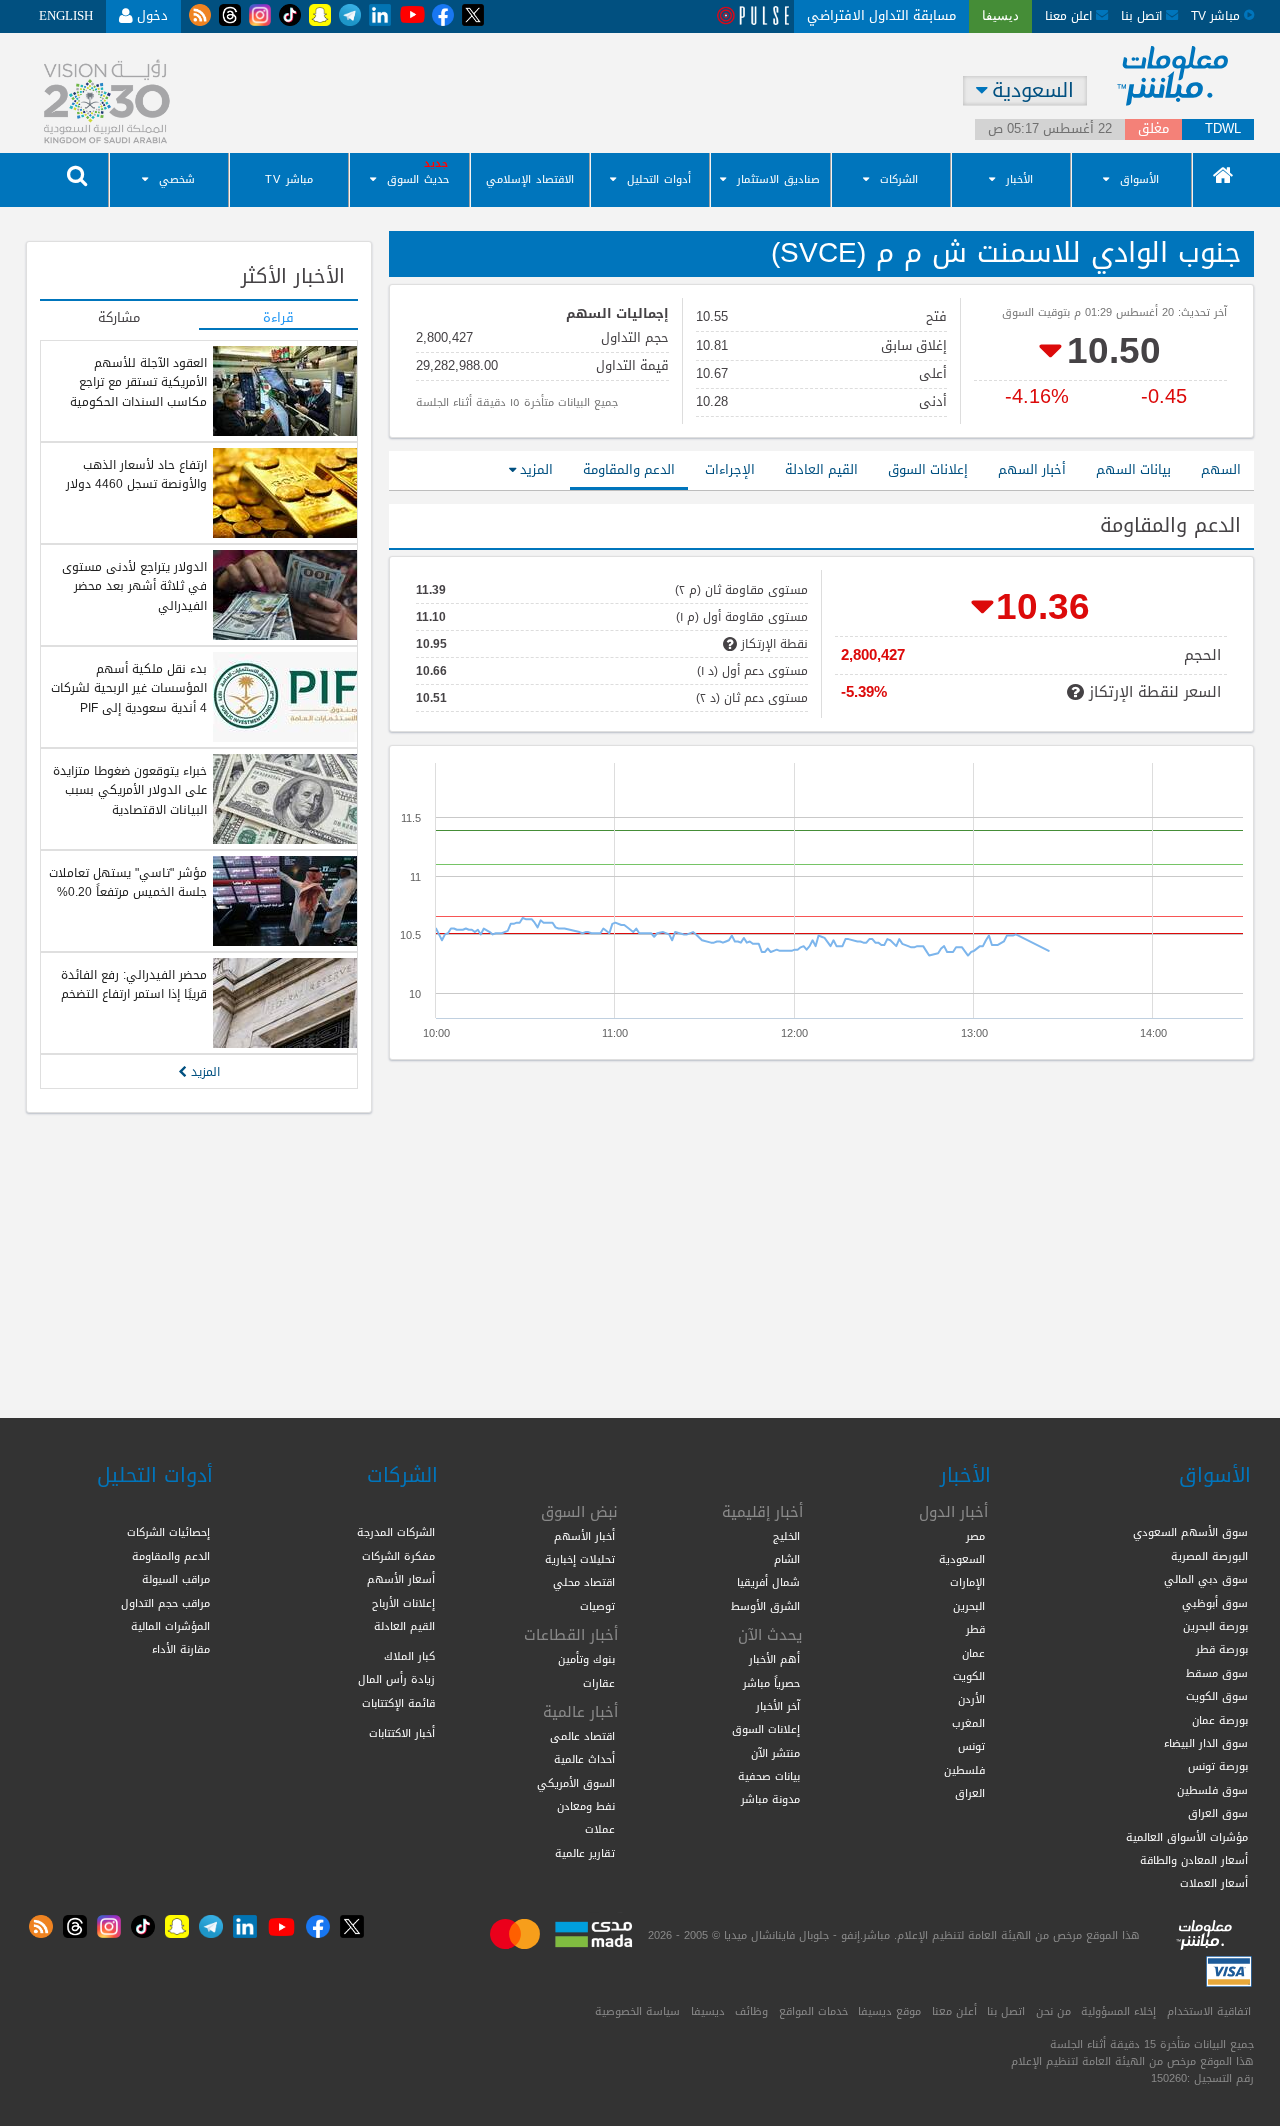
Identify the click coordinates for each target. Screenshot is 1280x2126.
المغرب (968, 1723)
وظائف (751, 2011)
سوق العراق (1218, 1813)
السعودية (962, 1559)
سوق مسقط (1217, 1673)
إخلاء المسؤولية (1118, 2011)
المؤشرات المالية (170, 1626)
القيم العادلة (404, 1626)
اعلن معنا (1070, 15)
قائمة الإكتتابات (398, 1703)
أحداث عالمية (584, 1759)
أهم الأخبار (774, 1659)
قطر (975, 1629)
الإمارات (967, 1582)
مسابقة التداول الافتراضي (881, 15)
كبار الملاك (409, 1656)
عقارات (599, 1683)
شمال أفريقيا (768, 1582)
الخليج (786, 1536)
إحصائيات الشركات (168, 1532)
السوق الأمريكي (576, 1783)
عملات (600, 1829)
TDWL (1223, 129)
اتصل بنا (1143, 15)
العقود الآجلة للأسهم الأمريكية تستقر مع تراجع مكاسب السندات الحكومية (138, 382)
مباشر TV (289, 179)
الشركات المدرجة (396, 1532)
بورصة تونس (1218, 1766)
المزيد (534, 469)
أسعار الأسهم (401, 1579)
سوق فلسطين (1212, 1790)
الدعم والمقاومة (171, 1556)
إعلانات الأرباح (403, 1603)
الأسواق (1139, 179)
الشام (787, 1559)
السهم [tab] (1221, 469)
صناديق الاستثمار (778, 179)
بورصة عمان (1220, 1720)
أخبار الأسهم (584, 1536)
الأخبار (1019, 179)
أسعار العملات (1214, 1883)
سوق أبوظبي (1215, 1603)
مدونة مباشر (770, 1799)
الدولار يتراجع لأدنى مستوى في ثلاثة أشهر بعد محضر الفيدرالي (134, 586)
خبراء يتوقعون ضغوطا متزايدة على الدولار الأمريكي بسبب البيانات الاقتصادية (130, 790)
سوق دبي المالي (1206, 1579)
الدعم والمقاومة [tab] (629, 469)
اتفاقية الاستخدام (1209, 2011)
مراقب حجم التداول (165, 1603)
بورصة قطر (1222, 1649)
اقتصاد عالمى (582, 1736)
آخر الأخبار (778, 1706)
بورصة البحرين (1215, 1626)
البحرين (969, 1606)
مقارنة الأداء (181, 1649)
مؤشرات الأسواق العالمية (1187, 1837)
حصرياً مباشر (771, 1683)
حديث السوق (418, 179)
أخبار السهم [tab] (1032, 469)
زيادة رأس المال (396, 1679)
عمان (973, 1653)
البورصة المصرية (1209, 1556)
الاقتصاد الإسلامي (530, 179)
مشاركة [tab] (119, 319)
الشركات (899, 179)
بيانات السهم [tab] (1133, 469)
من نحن (1053, 2011)
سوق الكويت (1217, 1696)
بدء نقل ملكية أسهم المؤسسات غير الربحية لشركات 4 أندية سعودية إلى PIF (129, 688)
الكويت (969, 1676)
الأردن (971, 1699)
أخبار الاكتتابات (402, 1733)
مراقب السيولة (176, 1579)
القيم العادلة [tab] (821, 469)
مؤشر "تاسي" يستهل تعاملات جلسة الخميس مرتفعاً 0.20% (128, 882)
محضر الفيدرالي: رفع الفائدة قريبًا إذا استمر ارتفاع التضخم (134, 984)
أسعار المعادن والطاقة (1194, 1860)
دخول (150, 15)
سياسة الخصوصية (637, 2011)
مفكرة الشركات (398, 1556)
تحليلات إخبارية (580, 1559)
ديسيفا (708, 2011)
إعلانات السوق (766, 1729)
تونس (971, 1746)
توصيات (597, 1606)
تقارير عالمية (585, 1853)
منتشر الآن (775, 1753)
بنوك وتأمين (586, 1659)
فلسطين (964, 1770)
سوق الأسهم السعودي (1190, 1532)
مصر (975, 1536)
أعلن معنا (954, 2011)
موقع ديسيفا (889, 2011)
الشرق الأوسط (765, 1606)
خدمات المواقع (813, 2011)
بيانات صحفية (769, 1776)
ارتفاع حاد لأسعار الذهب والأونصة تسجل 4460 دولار (136, 474)
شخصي (177, 179)
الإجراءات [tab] (730, 469)
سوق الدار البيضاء (1206, 1743)
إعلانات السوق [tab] (928, 469)
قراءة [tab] (278, 319)
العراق (970, 1793)
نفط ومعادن (586, 1806)
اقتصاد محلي (584, 1582)
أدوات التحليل (659, 179)
